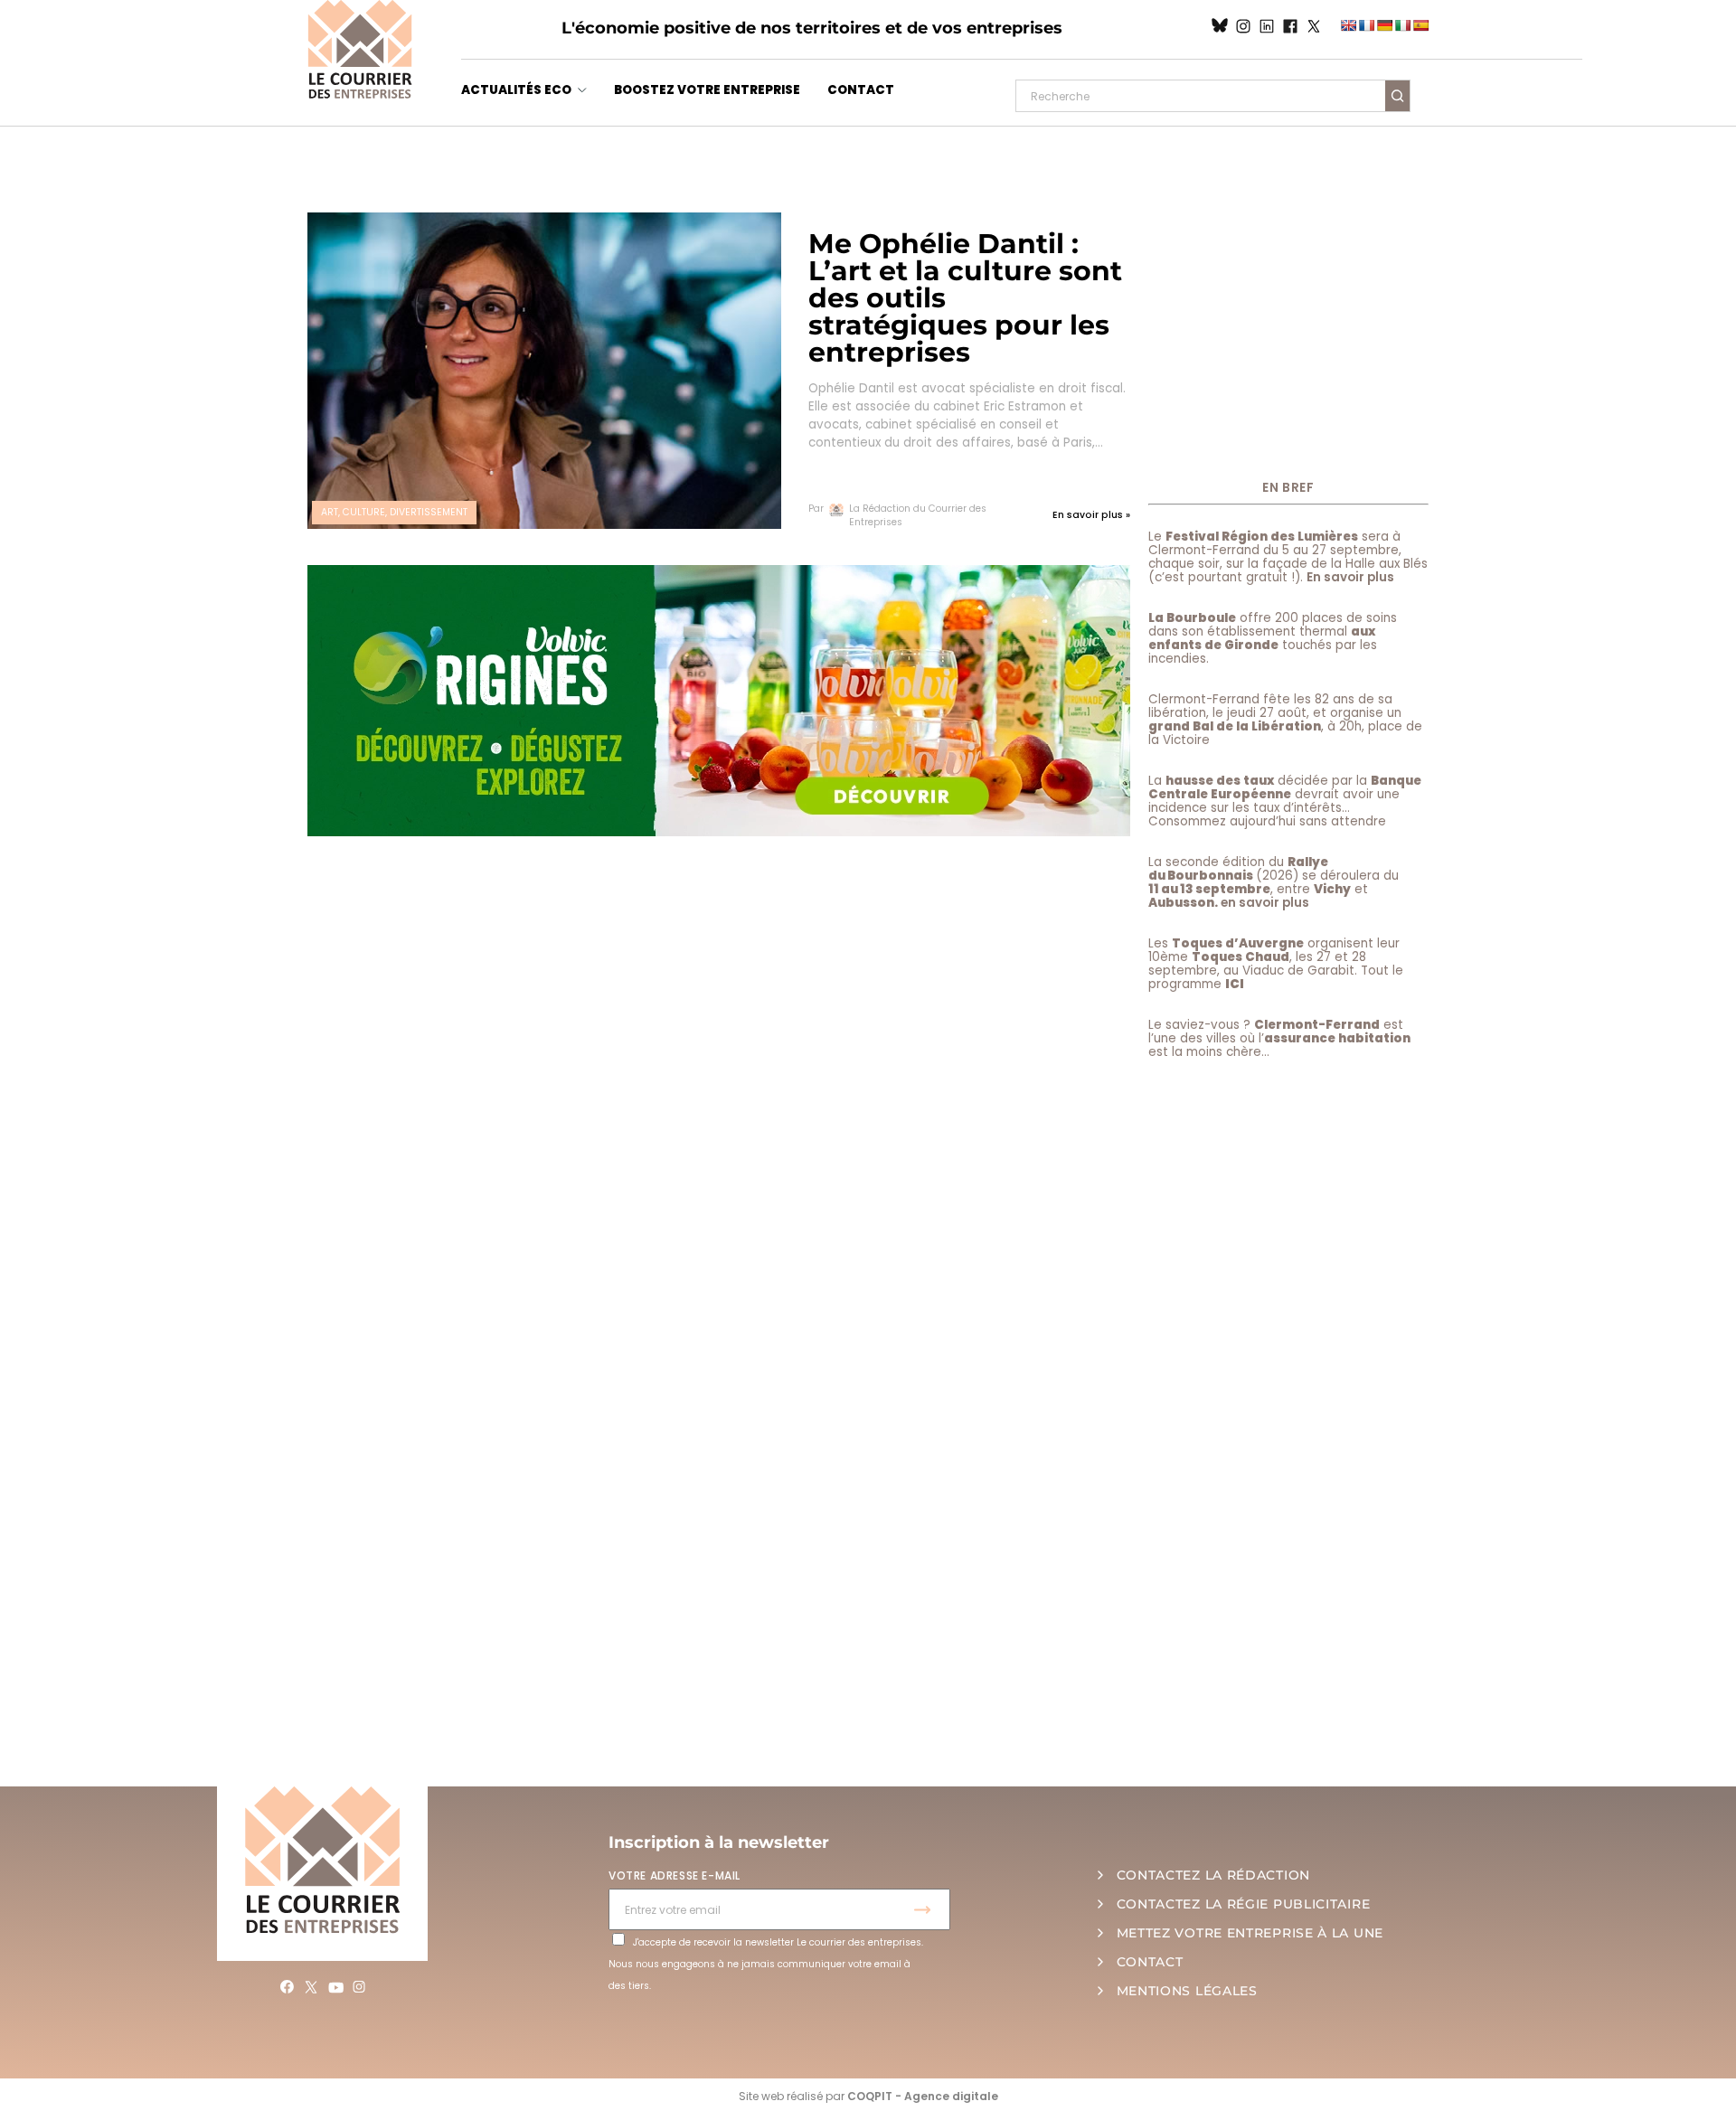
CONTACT (861, 90)
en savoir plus (1265, 903)
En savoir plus (1350, 577)
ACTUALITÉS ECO (516, 90)
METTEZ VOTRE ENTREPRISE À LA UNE (1250, 1933)
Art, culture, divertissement (394, 512)
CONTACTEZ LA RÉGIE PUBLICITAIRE (1244, 1904)
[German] (1384, 25)
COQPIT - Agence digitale (923, 2096)
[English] (1348, 25)
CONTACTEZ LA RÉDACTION (1213, 1875)
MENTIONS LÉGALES (1187, 1991)
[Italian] (1402, 25)
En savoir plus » (1091, 515)
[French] (1366, 25)
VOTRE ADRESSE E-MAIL (675, 1875)
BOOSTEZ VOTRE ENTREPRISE (707, 90)
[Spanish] (1420, 25)
